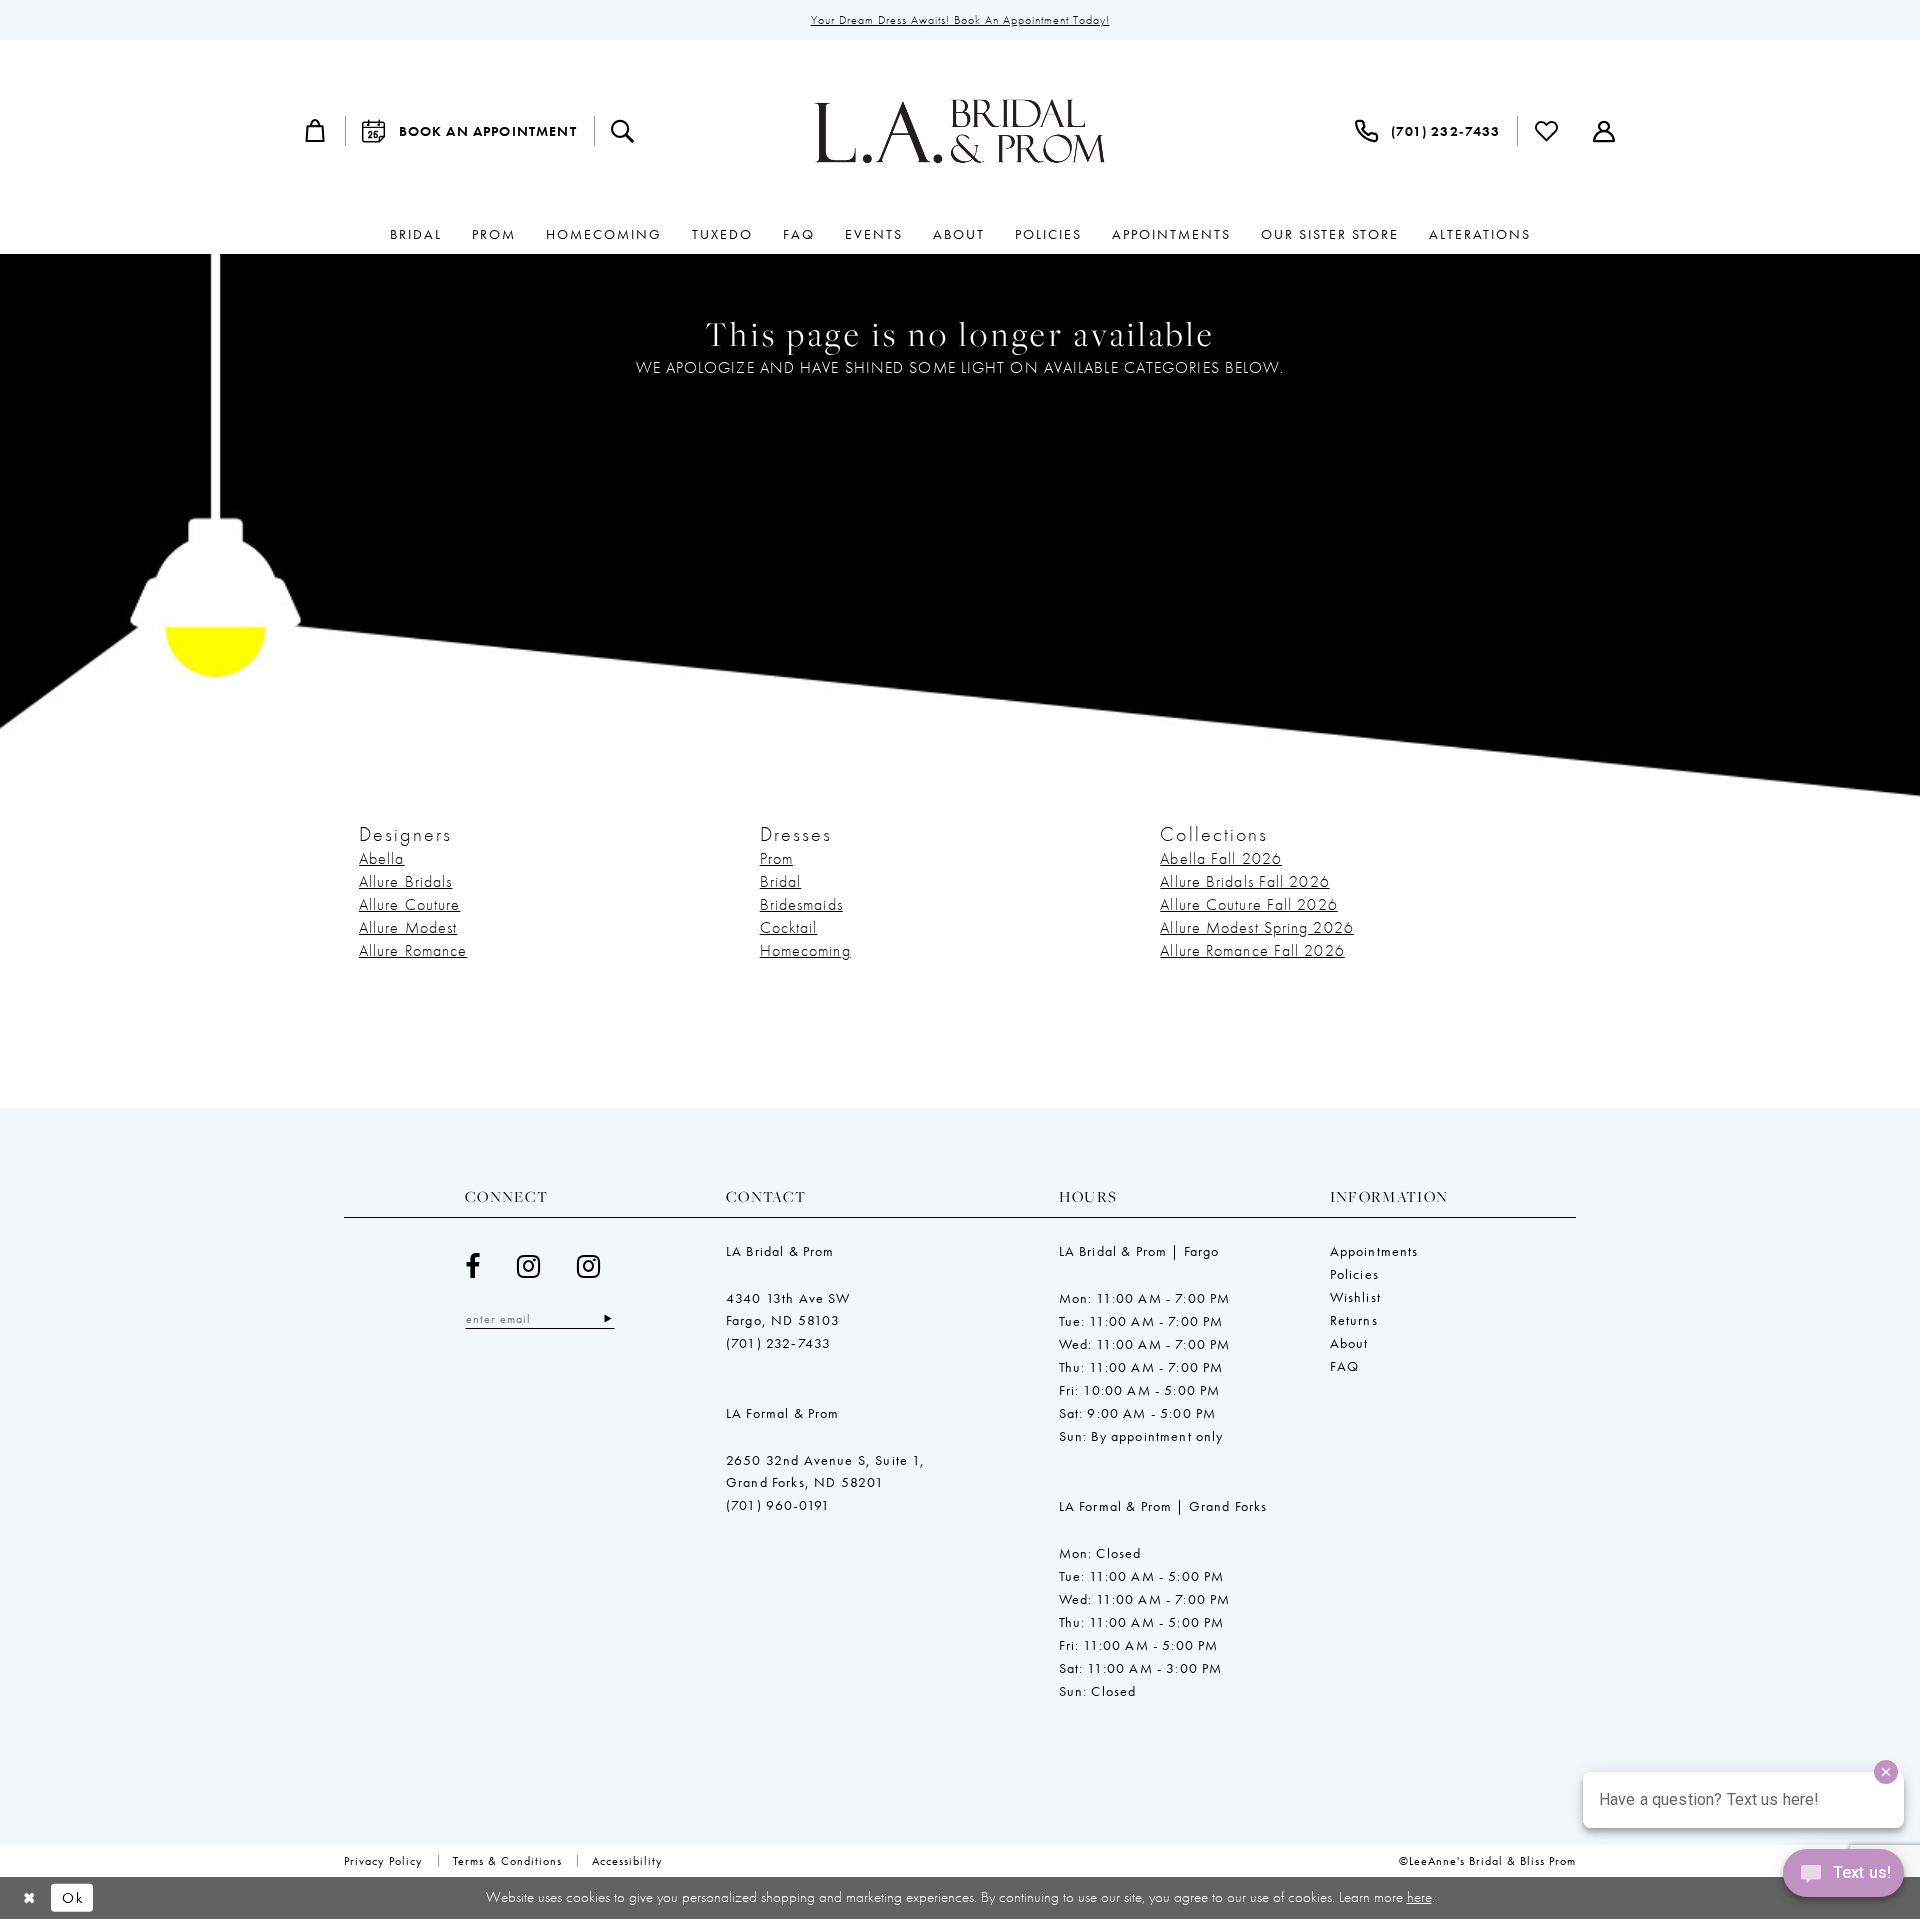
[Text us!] (1843, 1878)
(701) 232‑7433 (778, 1343)
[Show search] (623, 131)
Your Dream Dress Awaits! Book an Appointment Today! (960, 20)
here (1419, 1897)
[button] (316, 131)
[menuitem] (316, 131)
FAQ (1345, 1366)
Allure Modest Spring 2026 (1257, 927)
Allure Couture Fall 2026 (1248, 904)
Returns (1354, 1320)
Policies (1354, 1274)
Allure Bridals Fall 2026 (1244, 881)
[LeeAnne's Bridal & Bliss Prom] (960, 131)
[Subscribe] (607, 1318)
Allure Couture (409, 904)
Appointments (1374, 1251)
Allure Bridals (405, 881)
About (1349, 1343)
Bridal (781, 881)
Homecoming (805, 950)
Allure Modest (408, 927)
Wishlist (1355, 1297)
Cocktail (789, 927)
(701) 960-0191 (778, 1505)
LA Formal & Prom (783, 1413)
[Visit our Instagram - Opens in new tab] (529, 1266)
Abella (382, 858)
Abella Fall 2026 (1221, 858)
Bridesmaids (801, 904)
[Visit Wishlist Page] (1547, 131)
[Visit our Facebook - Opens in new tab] (473, 1266)
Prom (776, 858)
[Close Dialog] (29, 1898)
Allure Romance (413, 950)
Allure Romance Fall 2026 (1252, 950)
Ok (72, 1898)
